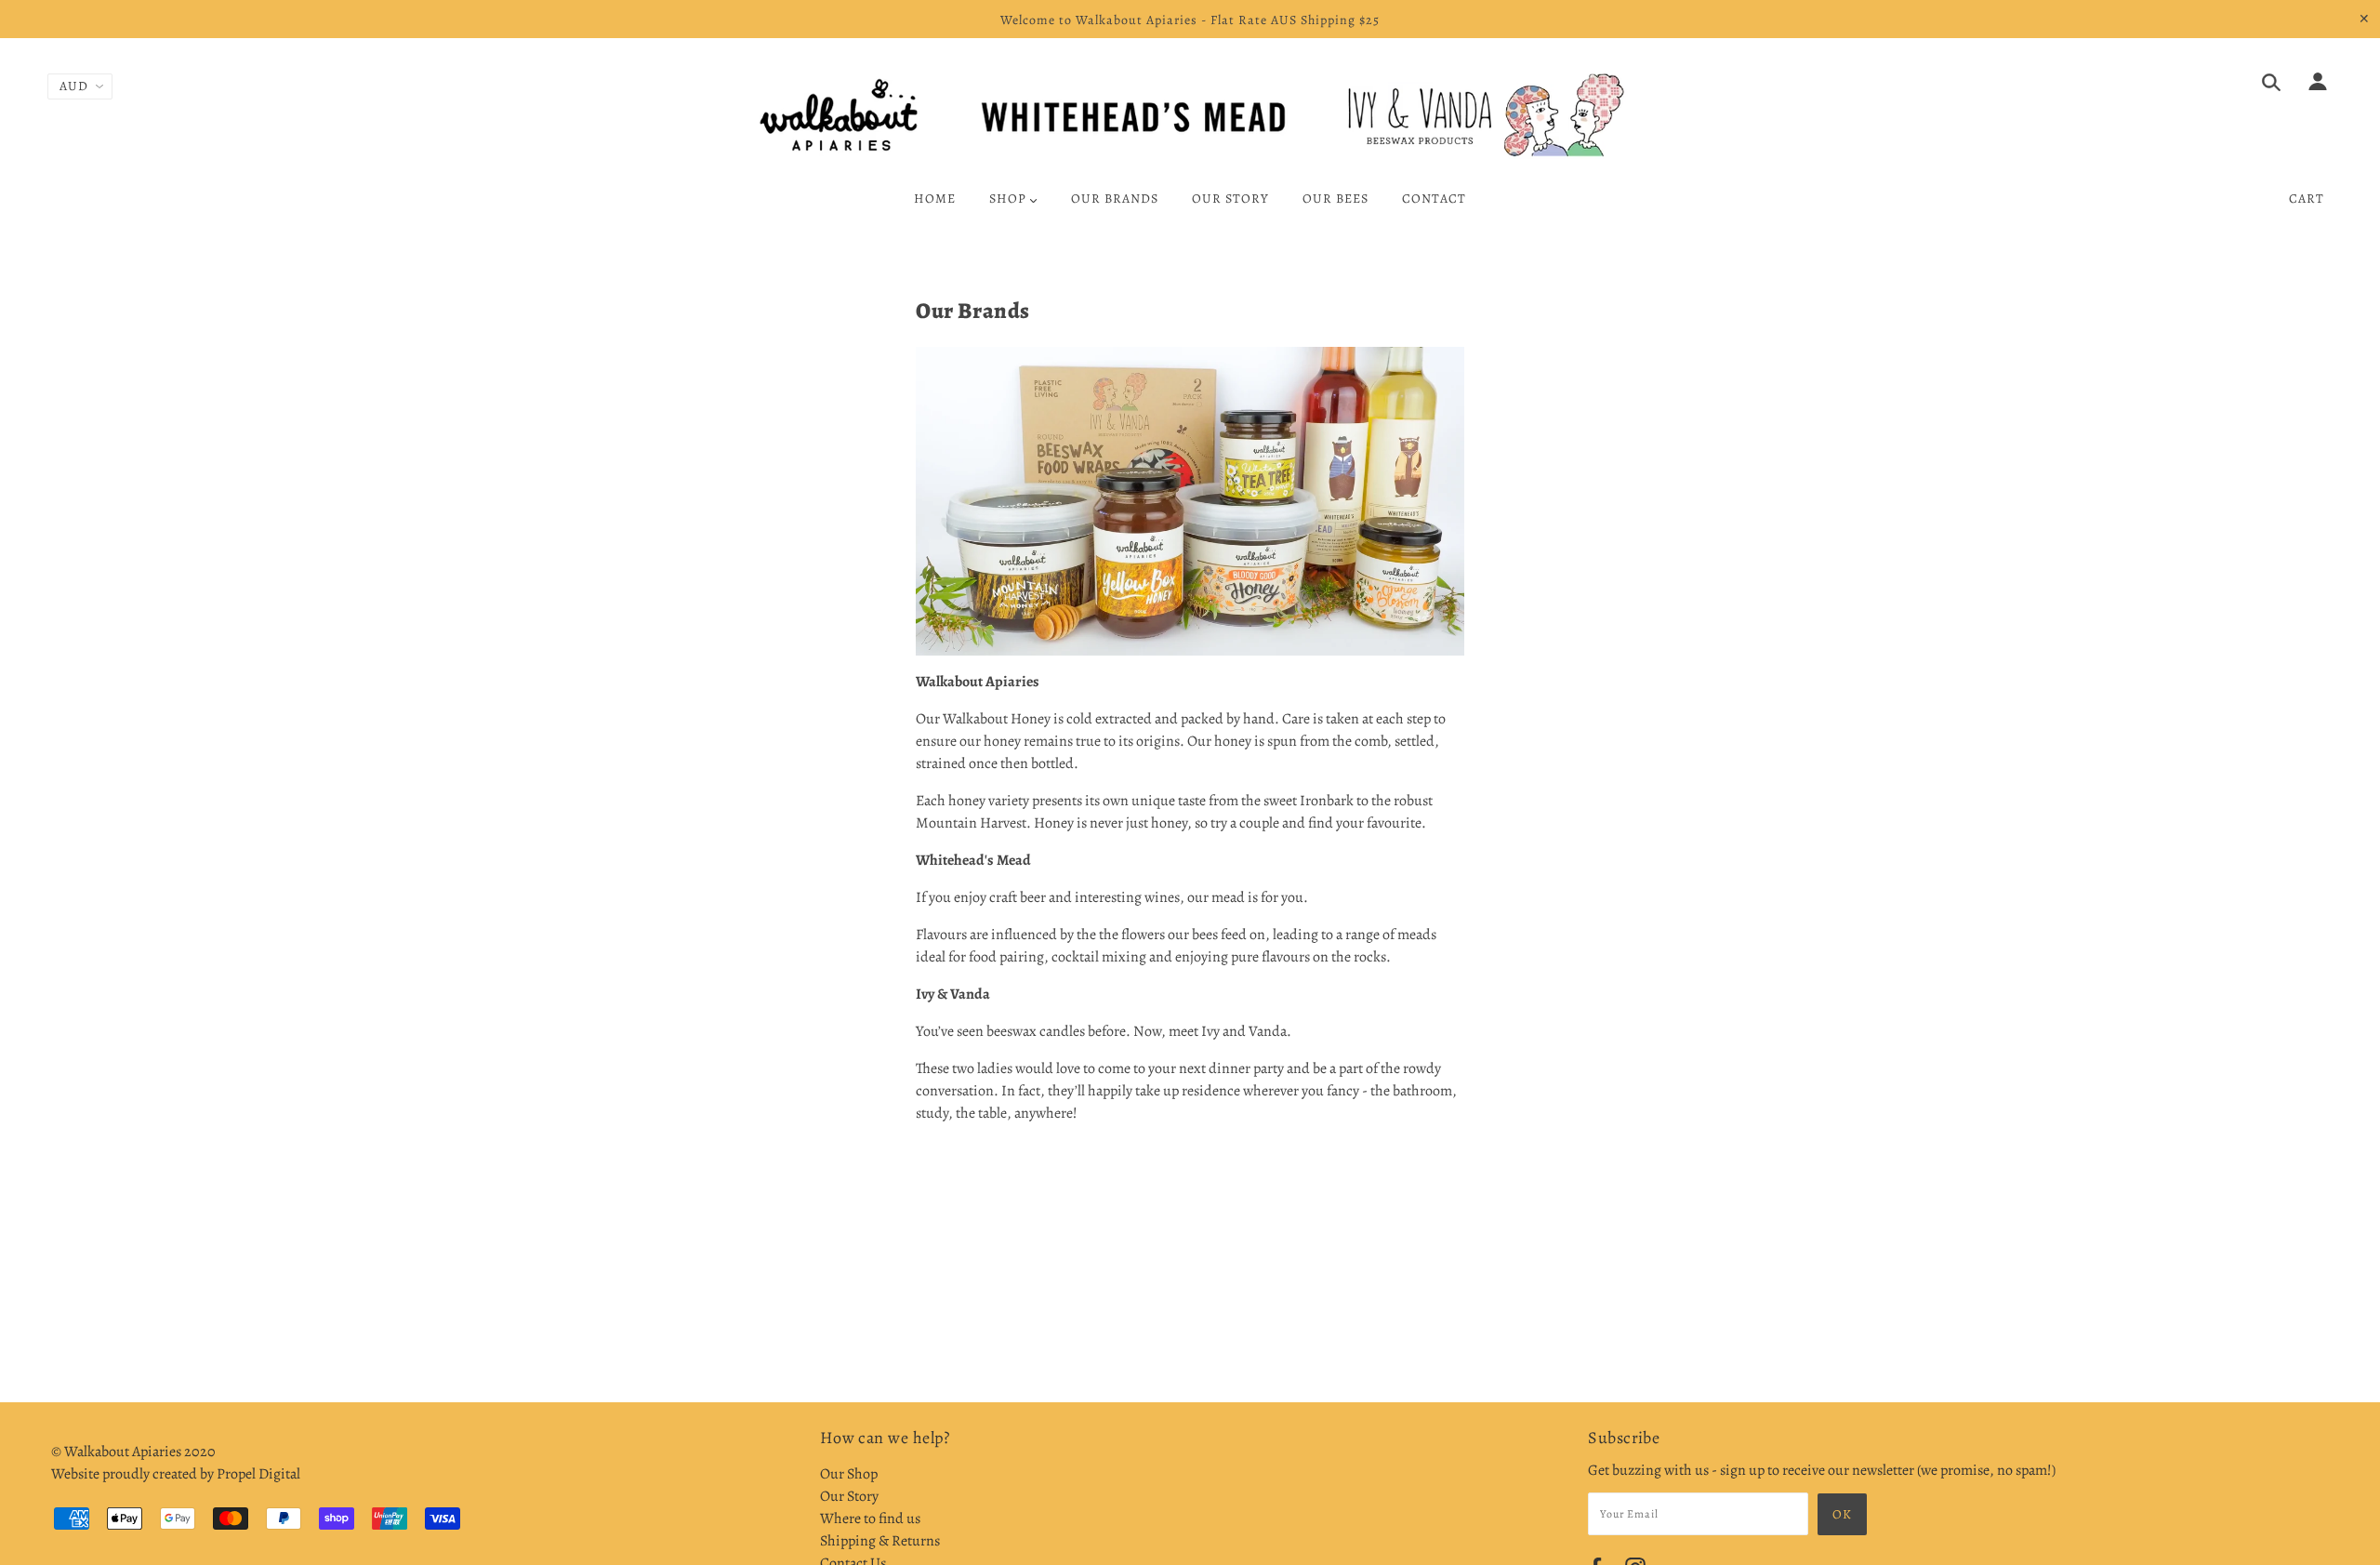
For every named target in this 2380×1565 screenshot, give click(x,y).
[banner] (1190, 115)
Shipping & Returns (880, 1541)
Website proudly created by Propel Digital (176, 1474)
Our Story (849, 1496)
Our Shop (849, 1474)
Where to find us (870, 1519)
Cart (2307, 199)
